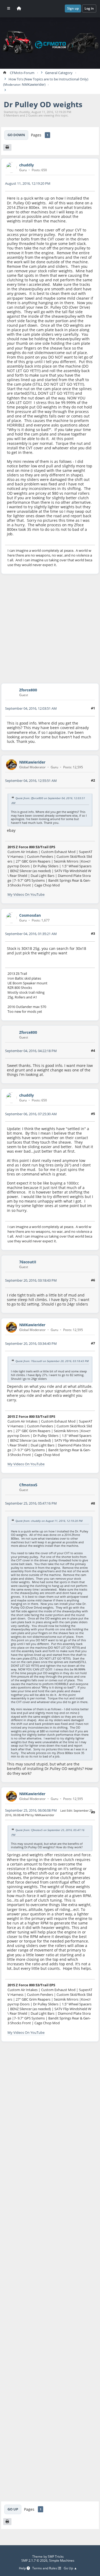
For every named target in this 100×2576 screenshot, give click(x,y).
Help (23, 2568)
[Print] (7, 148)
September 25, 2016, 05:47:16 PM (31, 1503)
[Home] (19, 8)
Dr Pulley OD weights (43, 104)
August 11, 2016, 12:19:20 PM (28, 183)
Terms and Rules (45, 2568)
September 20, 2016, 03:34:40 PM (31, 1343)
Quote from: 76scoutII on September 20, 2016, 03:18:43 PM (52, 1361)
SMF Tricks (56, 2556)
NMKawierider (33, 85)
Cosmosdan (30, 915)
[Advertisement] (50, 629)
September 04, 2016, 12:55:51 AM (31, 781)
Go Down (16, 135)
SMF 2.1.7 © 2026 (34, 2560)
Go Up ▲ (70, 2568)
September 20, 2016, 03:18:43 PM (31, 1280)
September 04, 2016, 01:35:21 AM (31, 934)
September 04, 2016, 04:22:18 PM (31, 1051)
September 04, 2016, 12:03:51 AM (31, 708)
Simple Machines (62, 2560)
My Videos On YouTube (26, 894)
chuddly (27, 165)
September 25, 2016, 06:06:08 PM (31, 1810)
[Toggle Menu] (9, 8)
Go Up (13, 2509)
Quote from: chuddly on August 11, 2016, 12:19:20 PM (49, 1521)
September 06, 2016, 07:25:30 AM (31, 1114)
